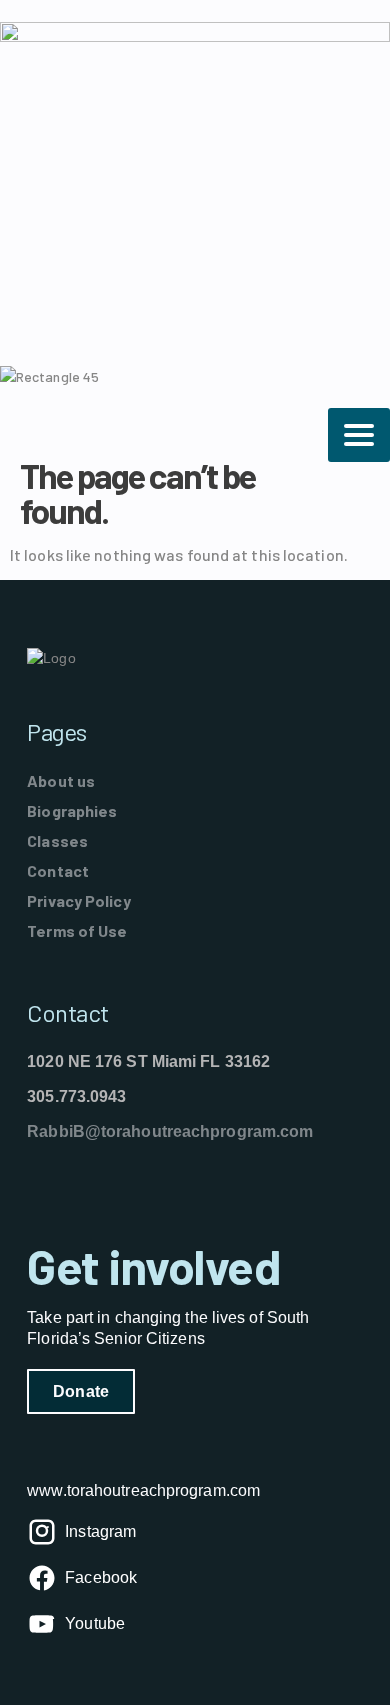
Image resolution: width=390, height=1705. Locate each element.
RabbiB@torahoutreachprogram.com (170, 1131)
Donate (81, 1391)
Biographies (72, 810)
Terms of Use (77, 930)
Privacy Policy (78, 900)
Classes (57, 840)
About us (61, 780)
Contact (58, 870)
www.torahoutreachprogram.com (143, 1490)
